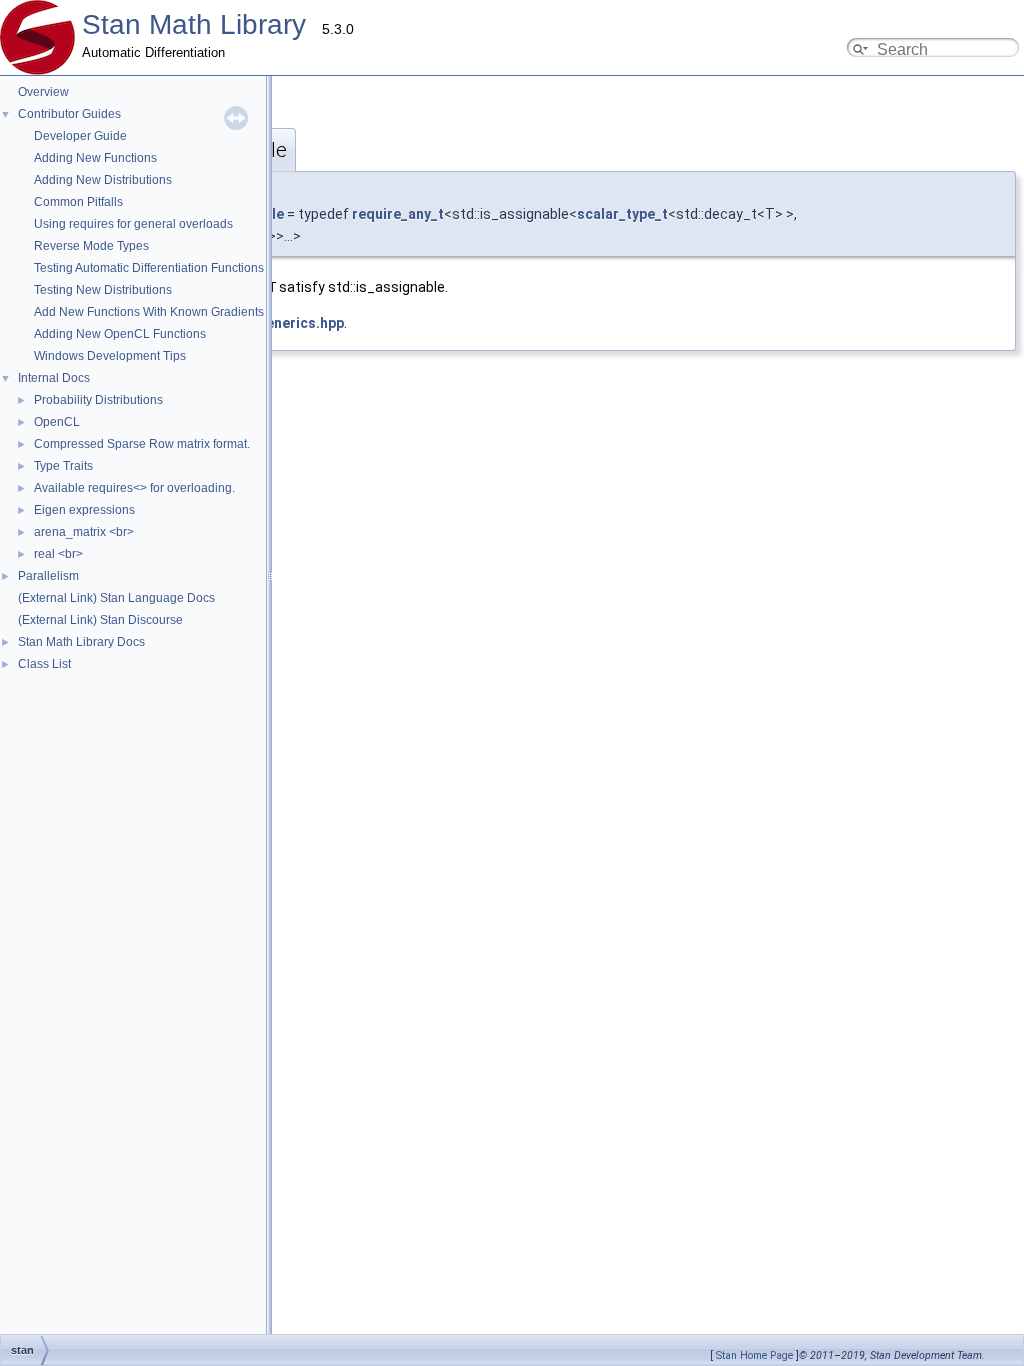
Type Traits (63, 466)
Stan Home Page (754, 1355)
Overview (43, 92)
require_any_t (398, 214)
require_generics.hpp (272, 323)
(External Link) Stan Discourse (100, 620)
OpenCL (57, 422)
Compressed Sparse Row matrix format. (142, 444)
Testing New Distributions (103, 290)
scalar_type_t (622, 214)
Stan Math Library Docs (81, 642)
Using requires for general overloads (133, 224)
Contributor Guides (69, 114)
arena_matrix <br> (84, 532)
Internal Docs (54, 378)
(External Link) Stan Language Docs (116, 598)
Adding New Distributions (103, 180)
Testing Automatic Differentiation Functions (149, 268)
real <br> (58, 554)
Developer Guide (80, 136)
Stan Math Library (194, 24)
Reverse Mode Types (91, 246)
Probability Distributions (98, 400)
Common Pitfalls (78, 202)
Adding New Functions (95, 158)
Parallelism (48, 576)
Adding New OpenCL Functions (120, 334)
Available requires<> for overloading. (134, 488)
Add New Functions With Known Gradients (149, 312)
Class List (44, 664)
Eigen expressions (84, 510)
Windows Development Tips (110, 356)
